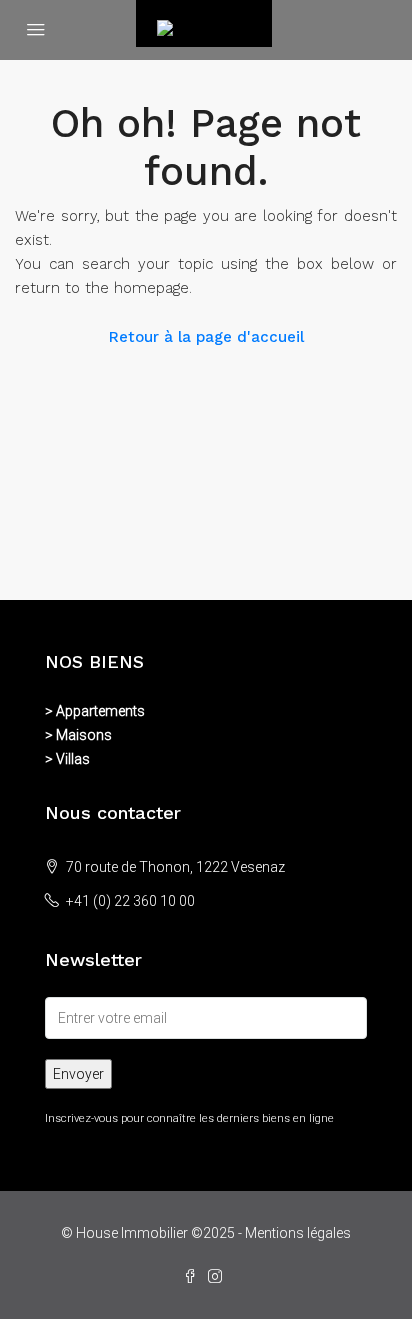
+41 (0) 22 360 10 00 (130, 901)
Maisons (84, 735)
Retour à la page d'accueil (206, 337)
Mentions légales (298, 1233)
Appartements (100, 711)
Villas (73, 759)
